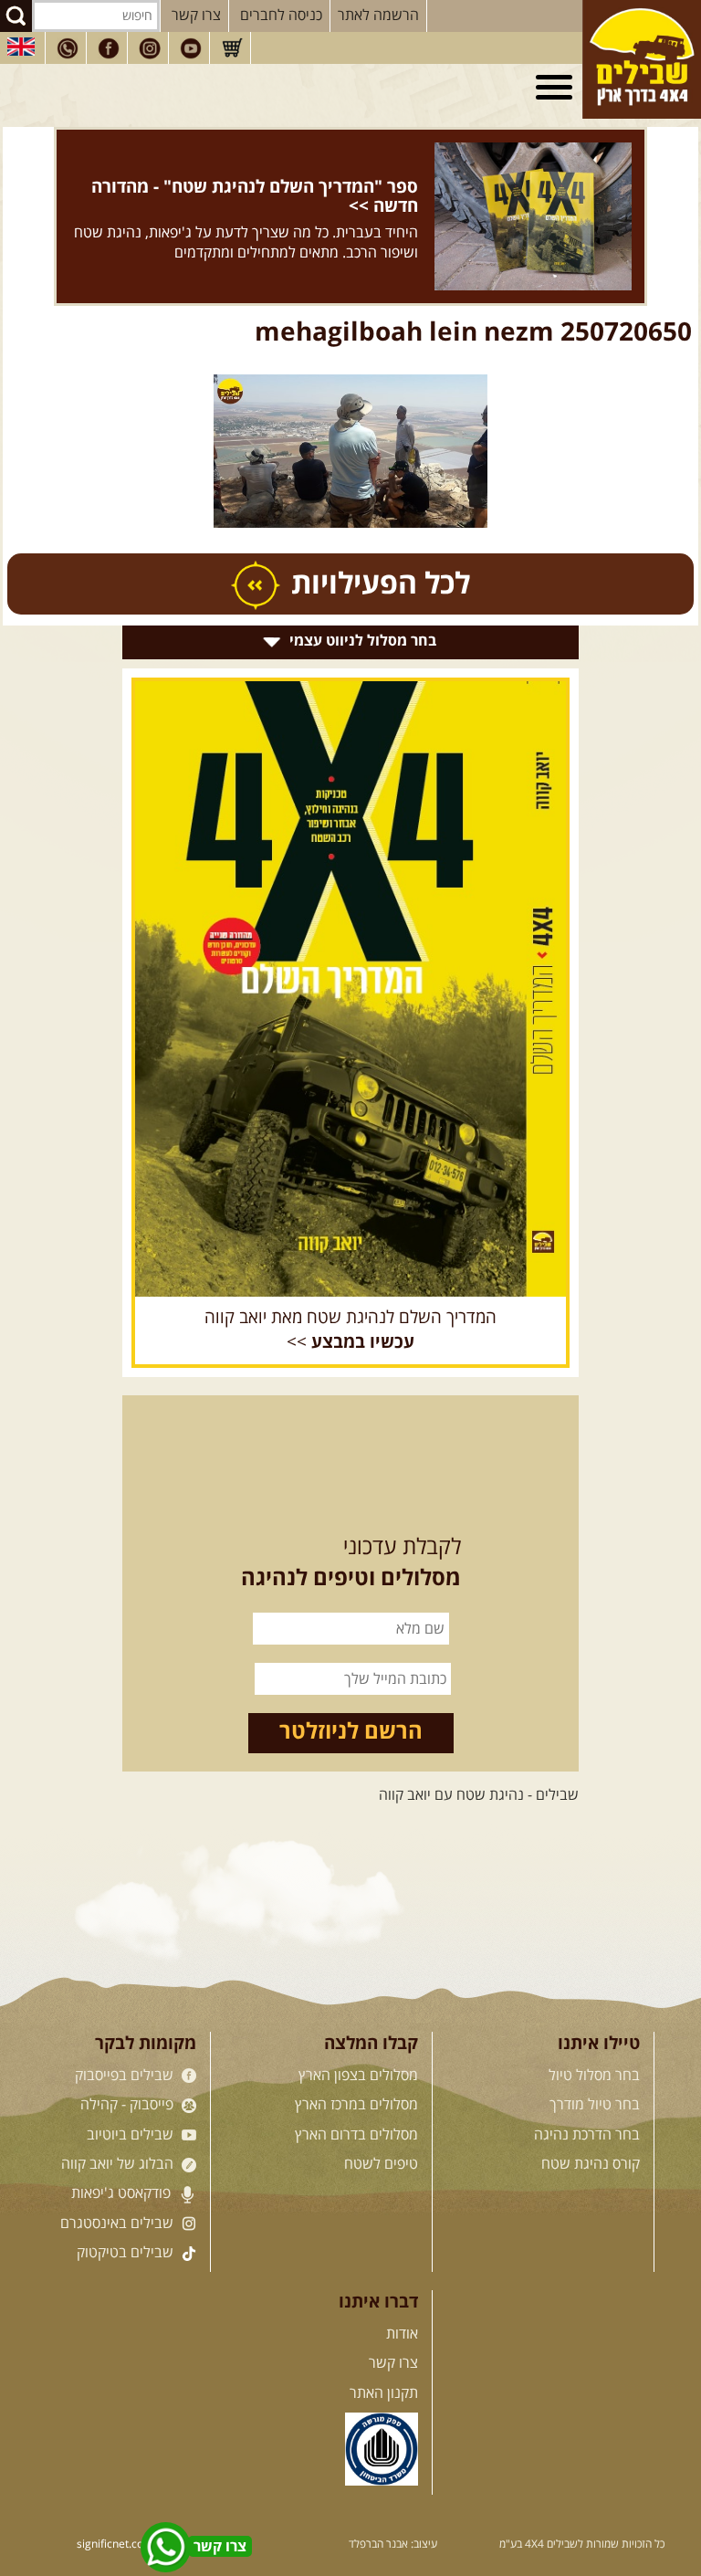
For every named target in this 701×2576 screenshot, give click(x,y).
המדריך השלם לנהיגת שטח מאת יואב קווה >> (350, 1330)
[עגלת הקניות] (232, 48)
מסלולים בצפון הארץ (358, 2076)
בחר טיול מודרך (595, 2105)
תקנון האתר (384, 2393)
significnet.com (115, 2544)
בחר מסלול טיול (594, 2076)
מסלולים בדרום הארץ (356, 2135)
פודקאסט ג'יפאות (123, 2193)
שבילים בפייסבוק (126, 2076)
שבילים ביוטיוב (132, 2135)
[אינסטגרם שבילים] (150, 48)
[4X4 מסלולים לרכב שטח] (350, 989)
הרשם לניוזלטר (351, 1732)
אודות (402, 2334)
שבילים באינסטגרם (119, 2224)
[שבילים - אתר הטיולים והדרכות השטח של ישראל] (642, 59)
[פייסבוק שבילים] (109, 48)
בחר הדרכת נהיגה (587, 2135)
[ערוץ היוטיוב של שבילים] (191, 48)
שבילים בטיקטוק (127, 2253)
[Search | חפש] (16, 16)
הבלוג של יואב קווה (119, 2164)
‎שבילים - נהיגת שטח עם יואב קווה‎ (479, 1795)
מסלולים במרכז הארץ (356, 2105)
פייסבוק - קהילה (129, 2105)
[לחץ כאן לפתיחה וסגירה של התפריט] (557, 88)
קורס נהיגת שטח (591, 2164)
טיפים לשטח (381, 2164)
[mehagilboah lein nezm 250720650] (350, 452)
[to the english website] (21, 47)
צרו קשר (196, 16)
